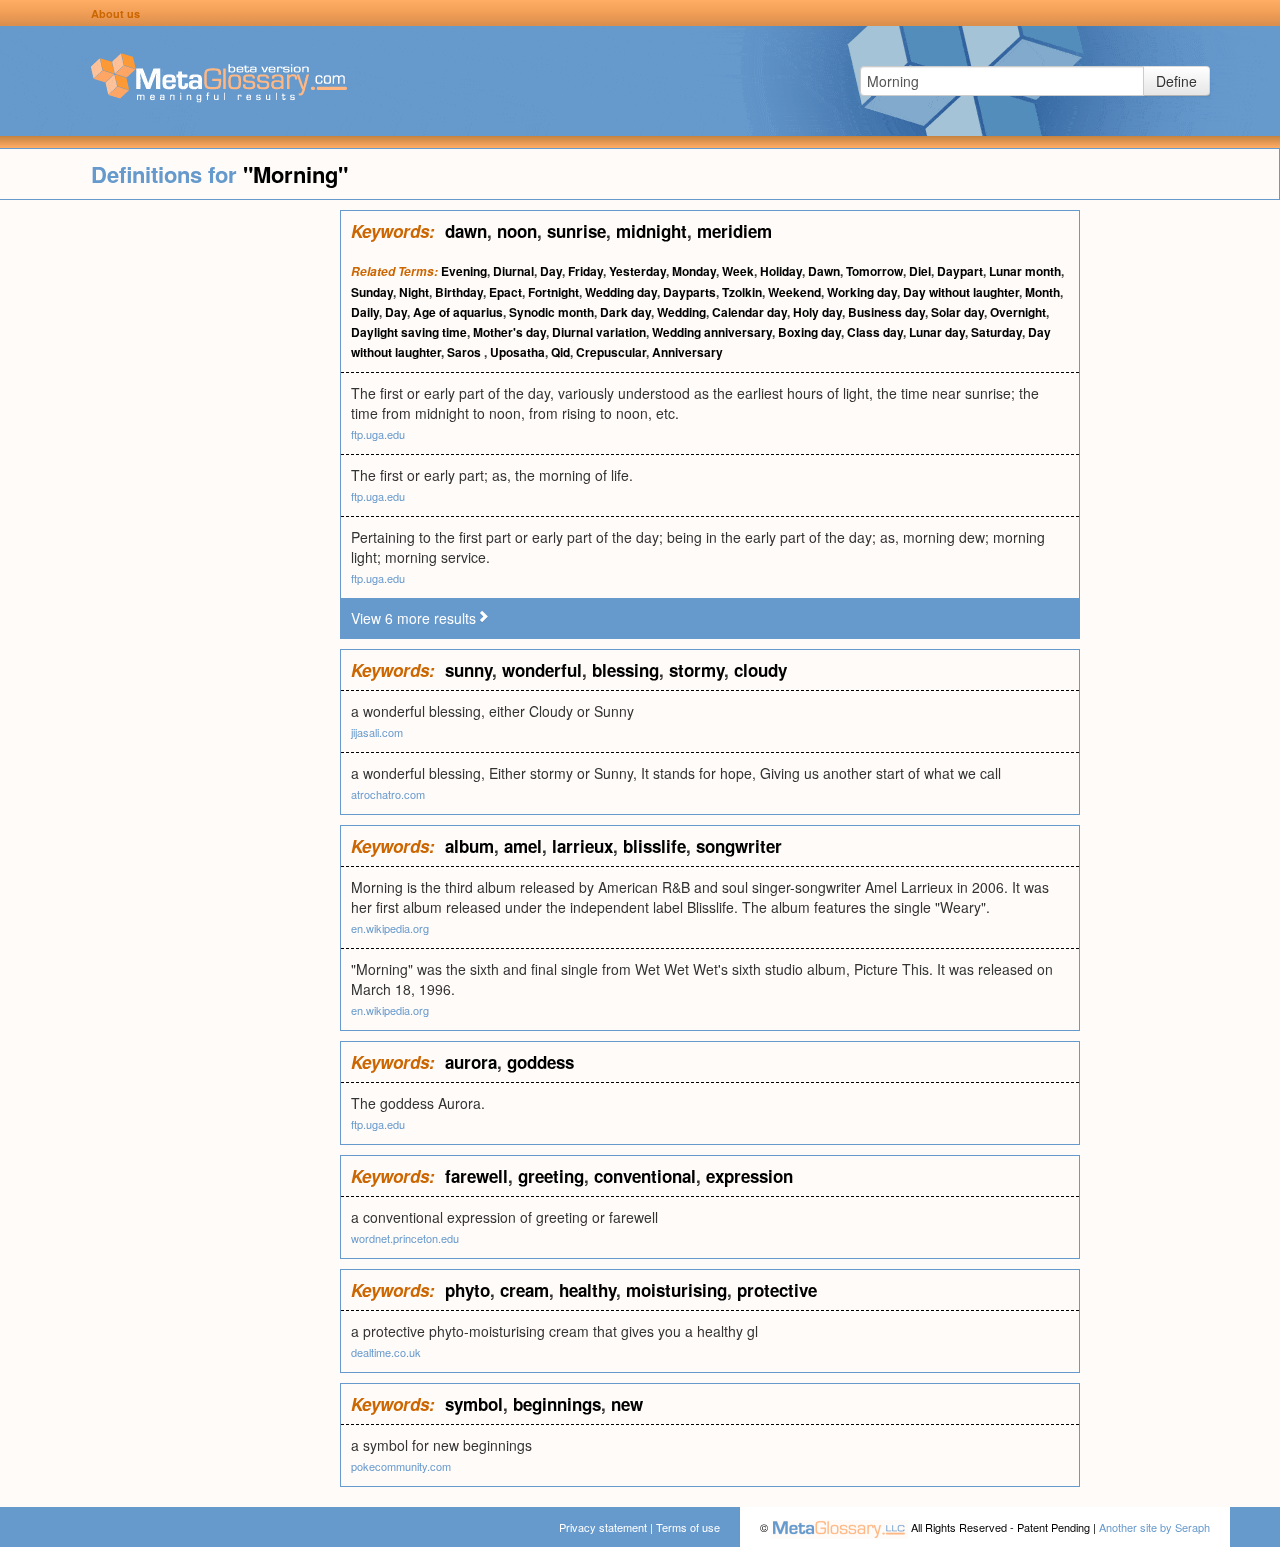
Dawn (824, 271)
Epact (505, 292)
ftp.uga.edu (378, 434)
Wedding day (621, 292)
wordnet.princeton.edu (405, 1238)
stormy (696, 670)
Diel (920, 271)
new (627, 1404)
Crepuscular (611, 352)
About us (115, 13)
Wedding (681, 312)
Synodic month (551, 312)
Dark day (625, 312)
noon (517, 231)
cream (524, 1290)
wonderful (542, 670)
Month (1042, 292)
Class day (875, 332)
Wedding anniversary (712, 332)
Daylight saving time (409, 332)
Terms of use (688, 1527)
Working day (862, 292)
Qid (560, 352)
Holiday (781, 271)
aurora (471, 1062)
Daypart (960, 271)
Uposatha (517, 352)
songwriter (739, 846)
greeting (551, 1176)
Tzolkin (742, 292)
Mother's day (509, 332)
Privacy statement (603, 1527)
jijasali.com (377, 732)
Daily (365, 312)
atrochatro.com (388, 794)
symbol (474, 1404)
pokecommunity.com (401, 1466)
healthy (587, 1290)
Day (551, 271)
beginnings (557, 1404)
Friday (585, 271)
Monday (694, 271)
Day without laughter (961, 292)
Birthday (459, 292)
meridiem (734, 231)
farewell (476, 1176)
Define (1176, 81)
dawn (466, 231)
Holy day (817, 312)
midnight (651, 231)
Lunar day (937, 332)
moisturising (676, 1290)
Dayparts (689, 292)
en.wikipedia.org (390, 928)
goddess (540, 1062)
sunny (468, 670)
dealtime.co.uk (386, 1352)
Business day (886, 312)
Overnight (1018, 312)
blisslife (654, 846)
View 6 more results (413, 618)
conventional (645, 1176)
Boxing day (809, 332)
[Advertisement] (170, 510)
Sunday (372, 292)
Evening (464, 271)
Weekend (794, 292)
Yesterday (637, 271)
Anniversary (687, 352)
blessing (625, 670)
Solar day (957, 312)
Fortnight (553, 292)
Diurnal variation (599, 332)
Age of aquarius (458, 312)
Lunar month (1025, 271)
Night (414, 292)
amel (523, 846)
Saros (465, 352)
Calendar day (749, 312)
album (469, 846)
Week (738, 271)
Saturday (996, 332)
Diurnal (513, 271)
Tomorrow (874, 271)
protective (777, 1290)
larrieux (582, 846)
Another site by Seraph (1154, 1527)
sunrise (576, 231)
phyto (467, 1290)
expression (749, 1176)
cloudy (760, 670)
